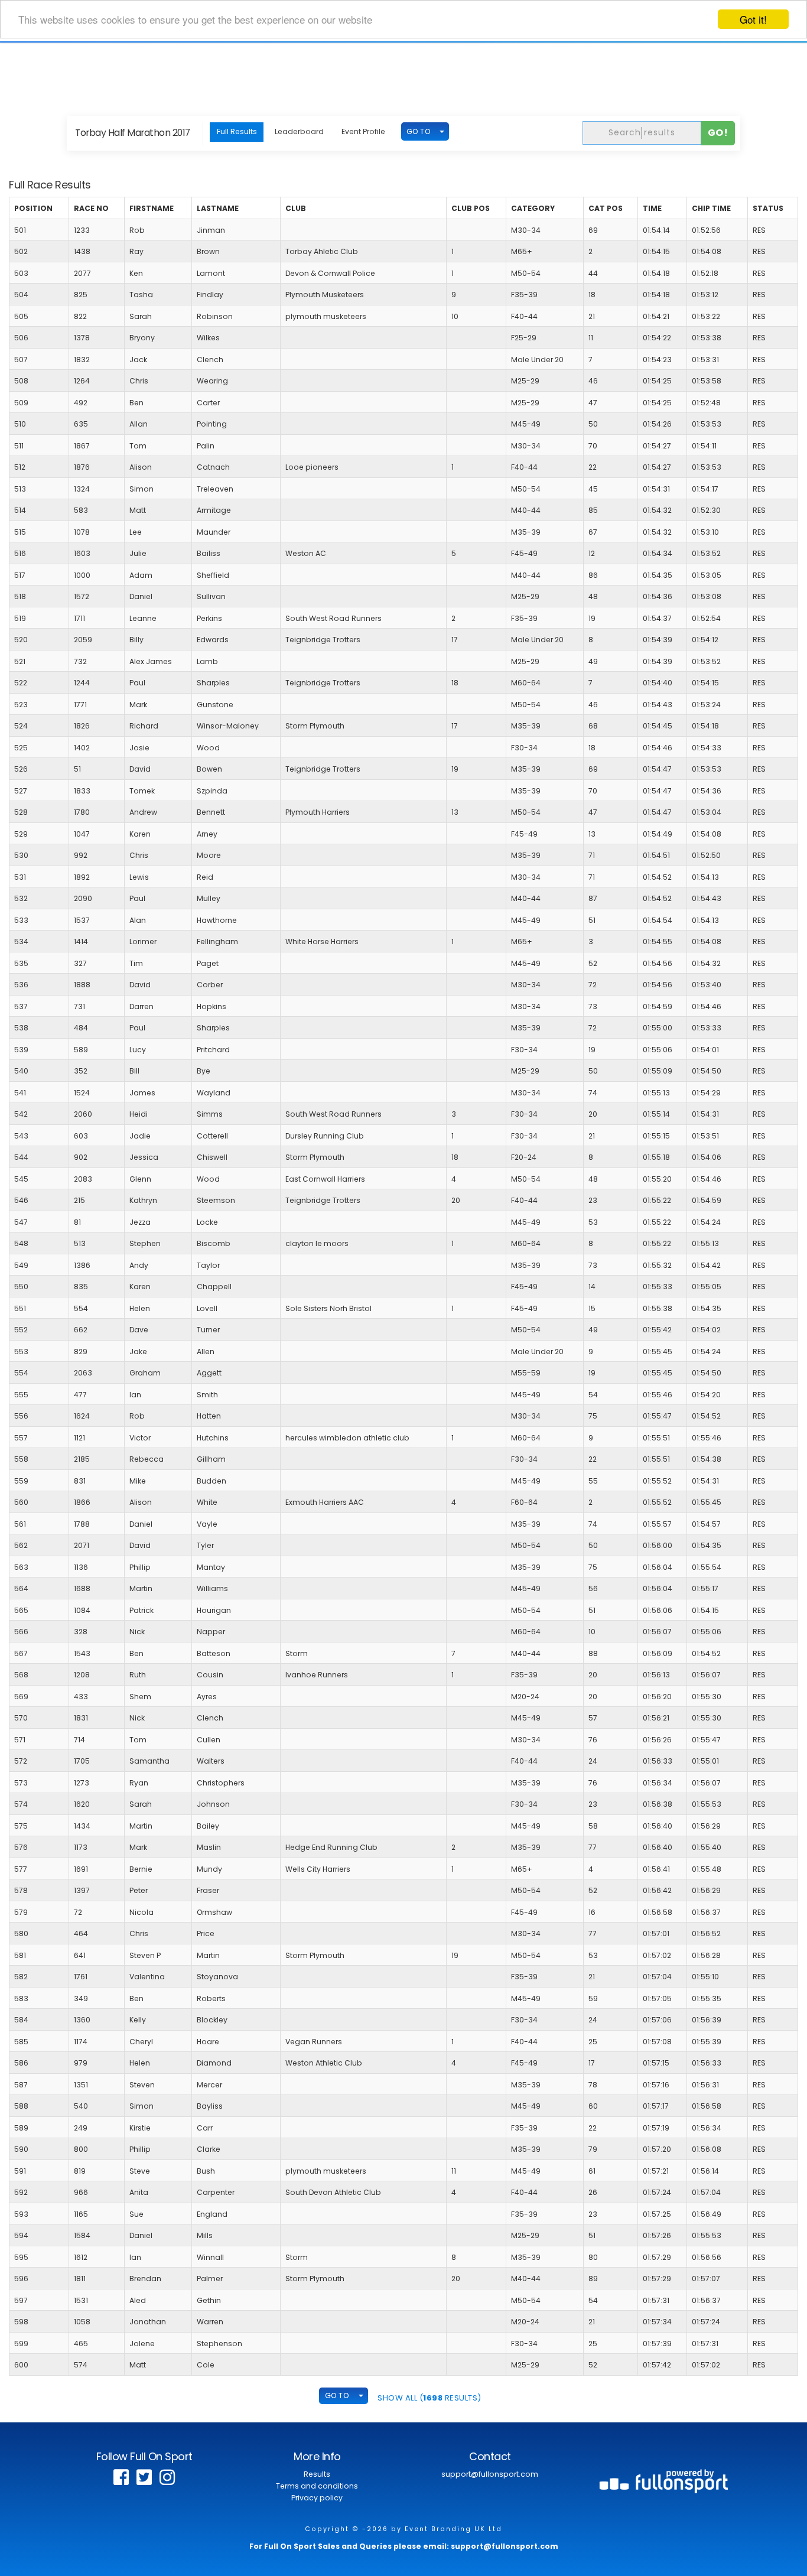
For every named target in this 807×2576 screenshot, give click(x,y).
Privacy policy (317, 2498)
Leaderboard (299, 131)
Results (317, 2474)
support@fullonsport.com (490, 2474)
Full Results (237, 131)
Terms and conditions (317, 2486)
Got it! (753, 19)
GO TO (419, 131)
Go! (718, 133)
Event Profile (363, 131)
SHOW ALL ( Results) (429, 2398)
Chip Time (711, 208)
